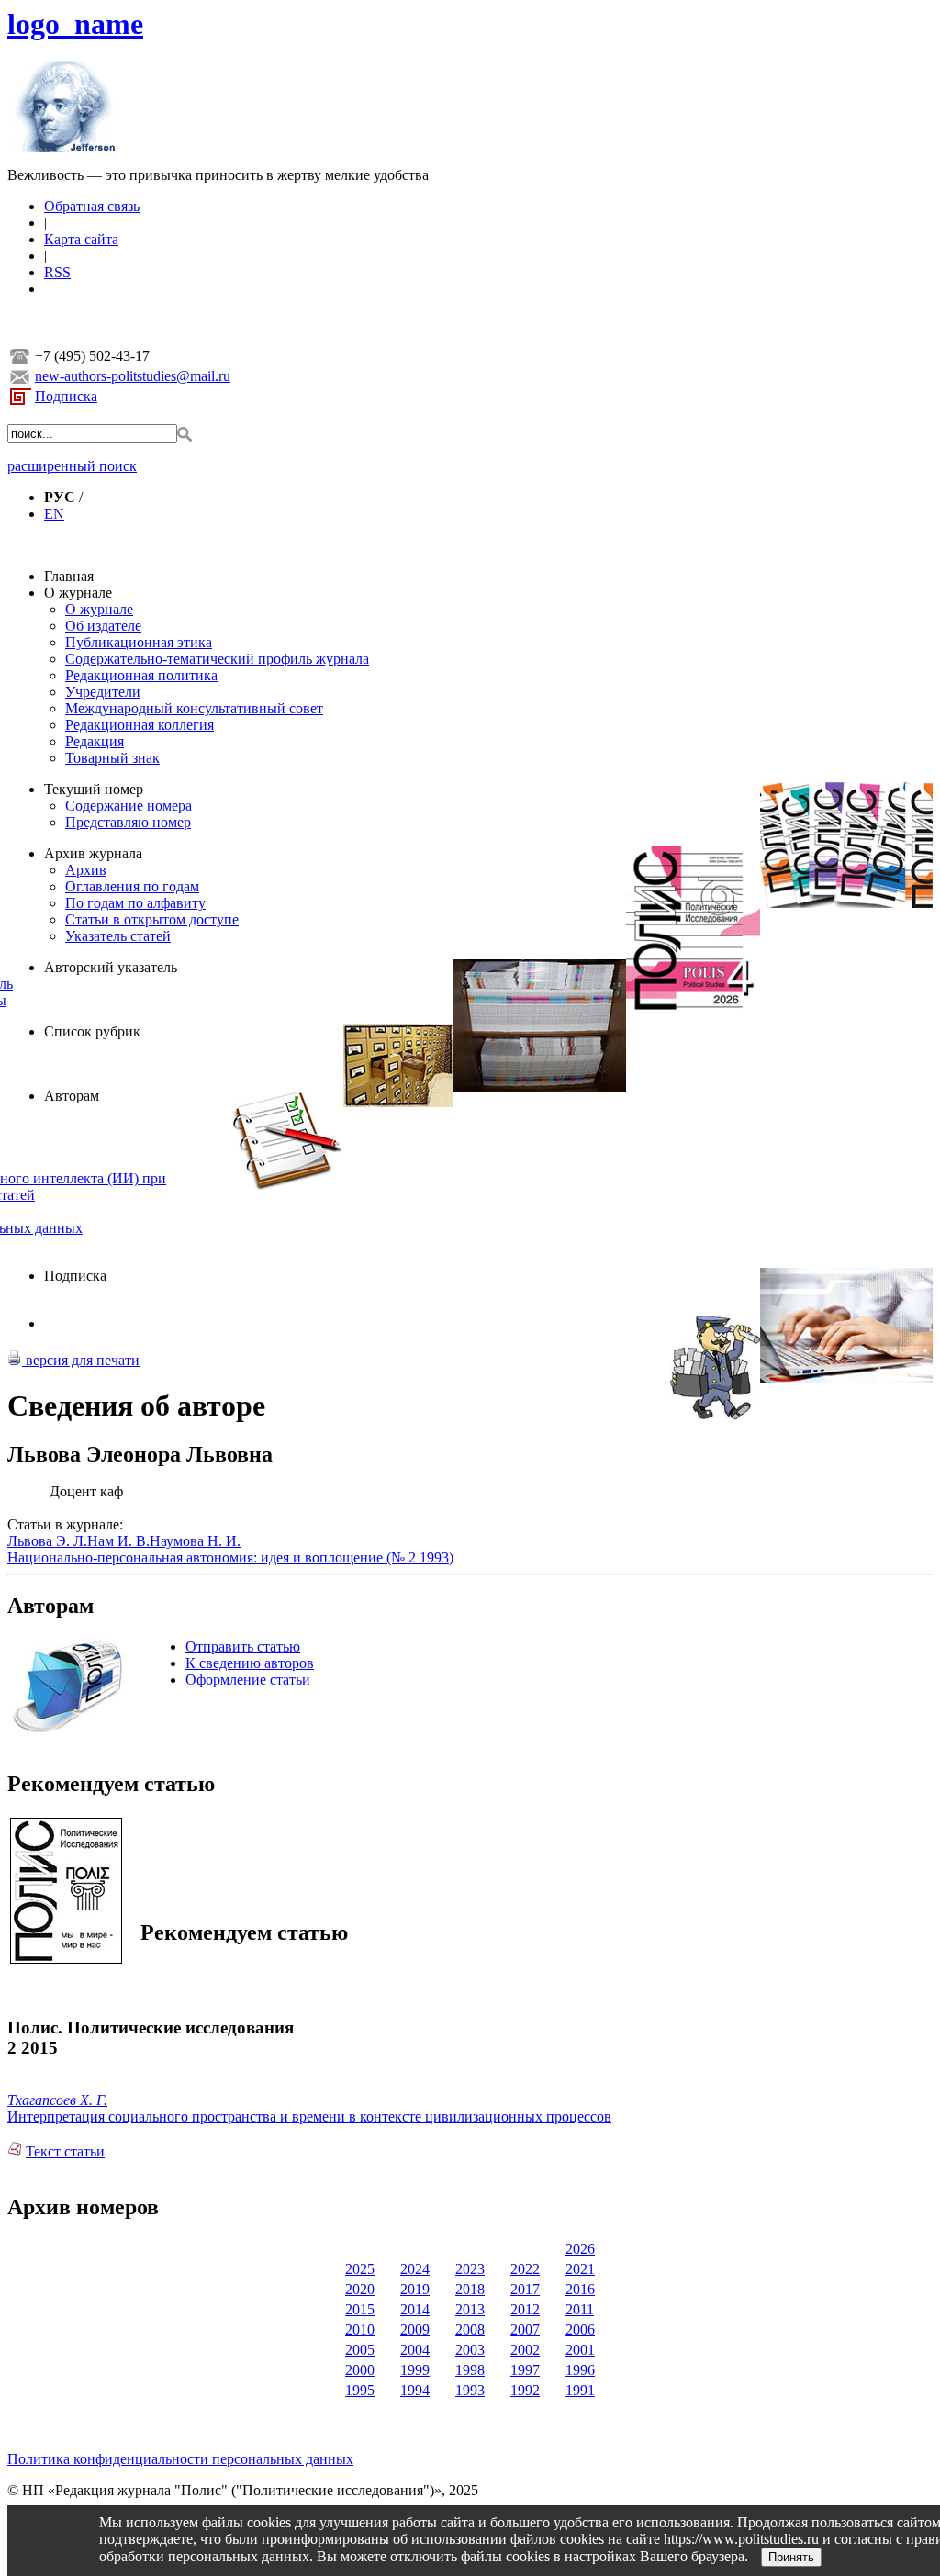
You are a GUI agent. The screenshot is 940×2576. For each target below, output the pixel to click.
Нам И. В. (118, 1541)
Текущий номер (94, 789)
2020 (360, 2289)
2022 (525, 2269)
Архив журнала (93, 853)
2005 (360, 2350)
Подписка (66, 396)
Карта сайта (81, 239)
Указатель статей (118, 936)
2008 (470, 2330)
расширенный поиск (72, 466)
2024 (415, 2269)
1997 (525, 2370)
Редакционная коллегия (140, 725)
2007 (525, 2330)
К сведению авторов (250, 1663)
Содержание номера (129, 806)
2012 (525, 2309)
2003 (470, 2350)
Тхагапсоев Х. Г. (57, 2100)
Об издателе (103, 626)
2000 (360, 2370)
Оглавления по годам (132, 886)
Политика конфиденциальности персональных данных (180, 2459)
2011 (580, 2309)
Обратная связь (92, 206)
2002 (525, 2350)
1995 (360, 2390)
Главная (69, 576)
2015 (360, 2309)
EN (54, 514)
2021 (580, 2269)
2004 (415, 2350)
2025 (360, 2269)
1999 (415, 2370)
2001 (580, 2350)
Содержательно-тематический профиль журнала (217, 659)
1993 (470, 2390)
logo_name (75, 24)
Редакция (95, 741)
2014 (415, 2309)
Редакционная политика (141, 675)
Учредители (103, 692)
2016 (580, 2289)
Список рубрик (92, 1031)
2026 (580, 2249)
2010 (360, 2330)
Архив (86, 870)
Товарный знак (112, 758)
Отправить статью (243, 1646)
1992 (525, 2390)
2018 (470, 2289)
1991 (580, 2390)
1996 (580, 2370)
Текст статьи (65, 2151)
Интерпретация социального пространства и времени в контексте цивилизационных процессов (309, 2117)
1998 (470, 2370)
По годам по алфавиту (135, 903)
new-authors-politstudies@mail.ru (133, 376)
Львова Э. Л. (47, 1541)
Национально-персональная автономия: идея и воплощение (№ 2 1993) (230, 1557)
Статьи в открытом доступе (152, 919)
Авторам (72, 1096)
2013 (470, 2309)
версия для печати (81, 1360)
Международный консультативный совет (194, 708)
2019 (415, 2289)
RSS (57, 272)
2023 (470, 2269)
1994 (415, 2390)
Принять (791, 2557)
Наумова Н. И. (195, 1541)
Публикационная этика (139, 642)
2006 (580, 2330)
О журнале (78, 593)
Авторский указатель (111, 967)
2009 (415, 2330)
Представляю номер (128, 822)
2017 (525, 2289)
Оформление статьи (248, 1680)
